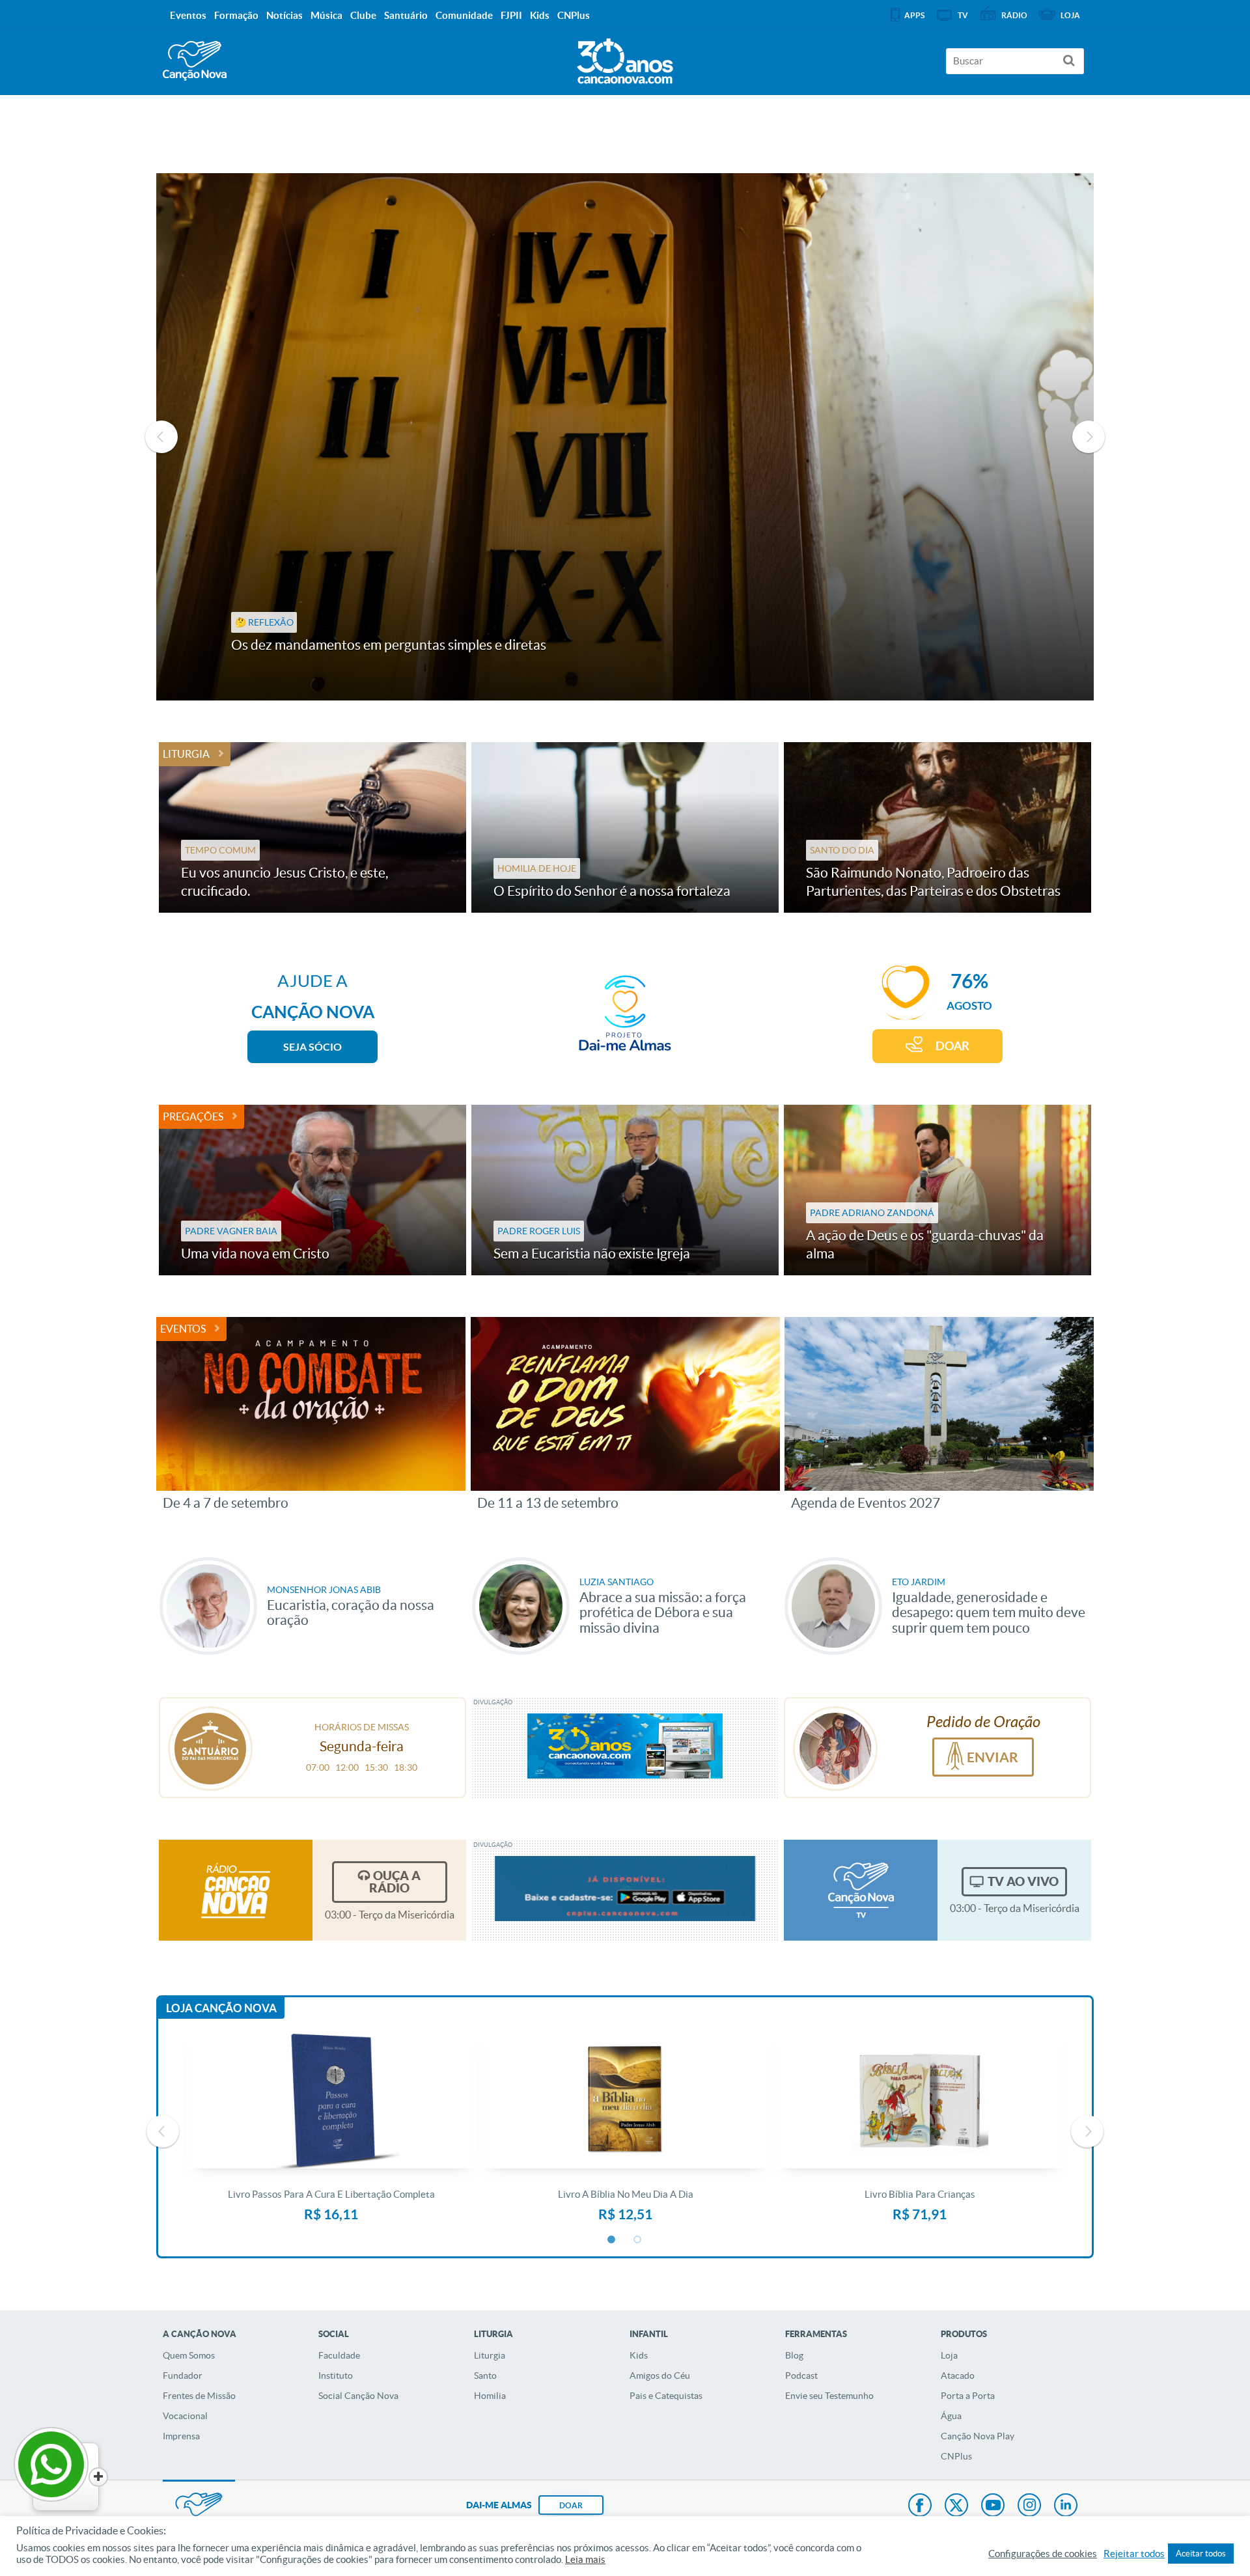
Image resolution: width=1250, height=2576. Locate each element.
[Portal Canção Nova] (195, 61)
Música (326, 15)
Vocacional (185, 2416)
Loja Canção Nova (221, 2008)
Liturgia (186, 754)
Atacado (958, 2375)
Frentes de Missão (199, 2396)
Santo (485, 2375)
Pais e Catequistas (666, 2396)
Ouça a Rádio (395, 1882)
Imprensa (181, 2436)
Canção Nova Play (978, 2436)
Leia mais (585, 2560)
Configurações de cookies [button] (1043, 2554)
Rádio (1014, 15)
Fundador (183, 2375)
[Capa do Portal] (625, 58)
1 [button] (612, 2240)
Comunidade (464, 15)
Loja (949, 2355)
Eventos (183, 1329)
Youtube (993, 2506)
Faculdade (339, 2355)
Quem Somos (189, 2355)
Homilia (490, 2396)
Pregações (193, 1116)
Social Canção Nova (358, 2396)
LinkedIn (1066, 2506)
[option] (625, 437)
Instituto (336, 2375)
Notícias (285, 15)
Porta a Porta (968, 2396)
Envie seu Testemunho (829, 2396)
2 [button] (638, 2240)
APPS (914, 15)
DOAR (952, 1046)
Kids (639, 2355)
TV (963, 15)
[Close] (98, 2477)
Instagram (1029, 2506)
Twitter (956, 2506)
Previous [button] (161, 437)
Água (951, 2416)
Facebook (920, 2506)
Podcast (801, 2375)
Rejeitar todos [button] (1134, 2554)
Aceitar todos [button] (1201, 2554)
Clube (363, 15)
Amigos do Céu (660, 2375)
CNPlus (956, 2456)
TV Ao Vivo (1023, 1881)
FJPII (511, 15)
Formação (236, 15)
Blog (794, 2355)
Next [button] (1089, 437)
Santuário (406, 15)
